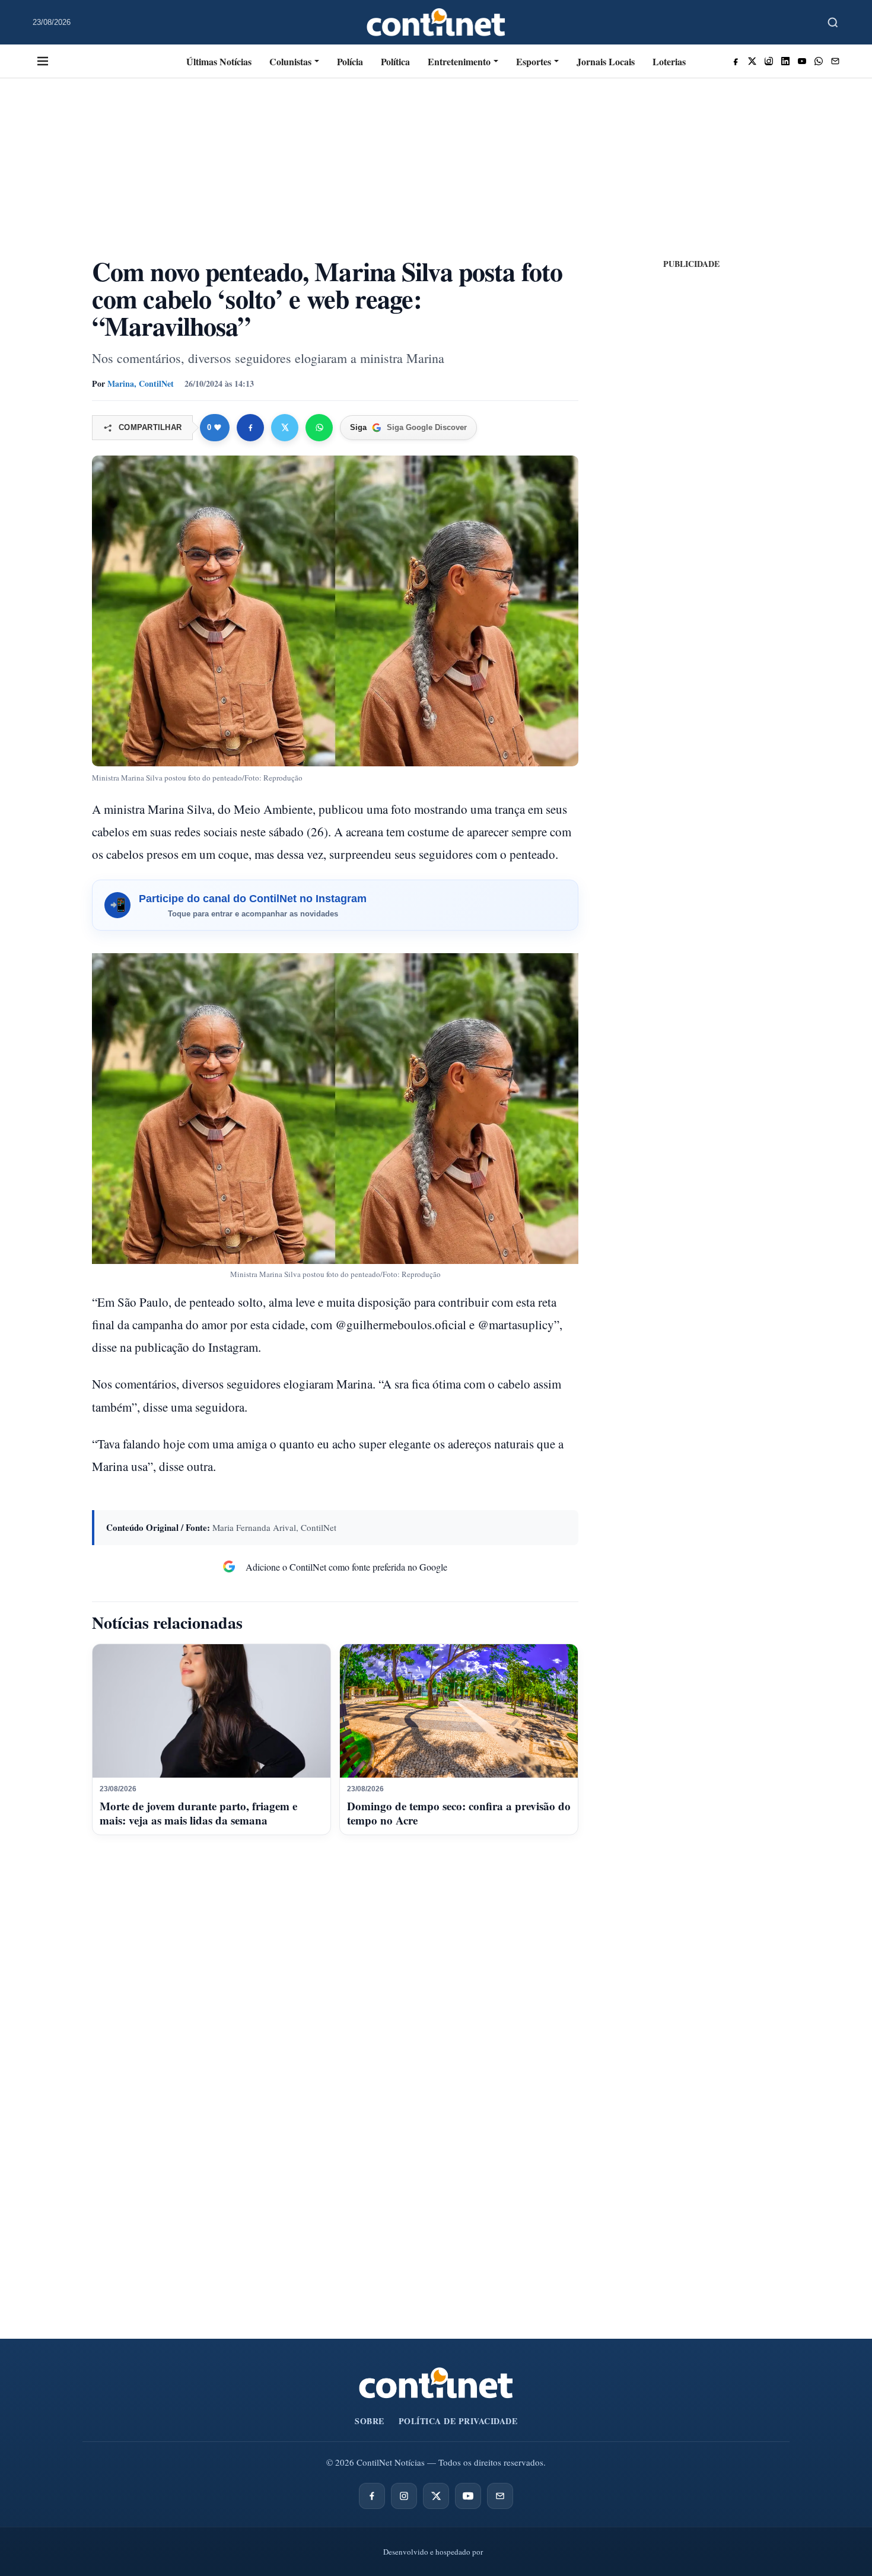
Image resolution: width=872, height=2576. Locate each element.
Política (395, 61)
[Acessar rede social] (736, 61)
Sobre (370, 2421)
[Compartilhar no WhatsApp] (319, 428)
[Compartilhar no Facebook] (250, 428)
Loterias (669, 61)
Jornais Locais (606, 61)
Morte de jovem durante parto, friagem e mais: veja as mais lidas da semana (198, 1813)
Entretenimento (459, 61)
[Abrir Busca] (833, 23)
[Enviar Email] (835, 61)
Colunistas (290, 61)
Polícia (350, 61)
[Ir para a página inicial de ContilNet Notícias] (436, 2383)
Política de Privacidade (458, 2421)
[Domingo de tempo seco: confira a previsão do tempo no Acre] (459, 1711)
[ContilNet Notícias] (436, 22)
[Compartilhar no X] (285, 428)
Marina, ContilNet (141, 383)
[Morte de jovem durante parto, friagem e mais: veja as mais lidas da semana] (211, 1711)
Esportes (534, 61)
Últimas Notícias (219, 61)
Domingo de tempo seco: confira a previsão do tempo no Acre (459, 1813)
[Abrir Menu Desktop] (43, 61)
